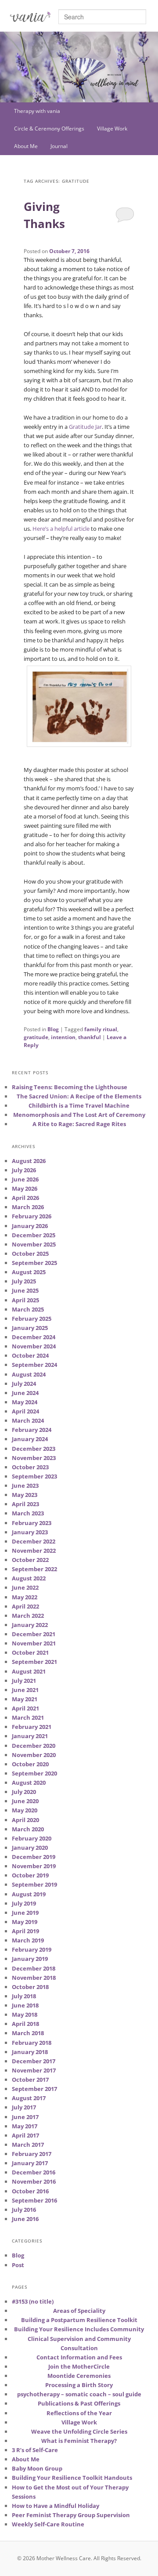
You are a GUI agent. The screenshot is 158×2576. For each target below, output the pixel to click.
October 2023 (30, 1467)
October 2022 (30, 1560)
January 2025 (30, 1328)
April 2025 (25, 1300)
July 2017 (24, 2107)
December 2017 (34, 2061)
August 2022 (29, 1578)
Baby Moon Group (37, 2468)
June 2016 (25, 2219)
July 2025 (24, 1281)
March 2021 (28, 1717)
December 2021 (34, 1634)
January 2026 (30, 1226)
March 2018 (28, 2033)
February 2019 (32, 1949)
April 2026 (25, 1198)
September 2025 (34, 1263)
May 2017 (25, 2126)
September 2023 (34, 1476)
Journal (59, 146)
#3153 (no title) (33, 2301)
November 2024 (34, 1346)
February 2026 (32, 1216)
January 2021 (30, 1736)
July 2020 (24, 1792)
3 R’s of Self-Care (35, 2450)
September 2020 (34, 1773)
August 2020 (29, 1783)
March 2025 (28, 1309)
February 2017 (32, 2154)
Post (18, 2265)
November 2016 (34, 2181)
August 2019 (29, 1894)
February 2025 (32, 1319)
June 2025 (25, 1290)
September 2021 (34, 1662)
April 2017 (25, 2135)
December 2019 (34, 1857)
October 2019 (30, 1875)
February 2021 (32, 1727)
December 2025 (34, 1235)
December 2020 (34, 1746)
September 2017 (34, 2089)
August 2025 (29, 1272)
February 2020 (32, 1838)
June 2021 (25, 1690)
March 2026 (28, 1207)
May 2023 (25, 1495)
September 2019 (34, 1884)
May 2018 (25, 2014)
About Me (26, 146)
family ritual (101, 1029)
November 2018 (34, 1978)
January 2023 (30, 1532)
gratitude (36, 1037)
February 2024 (32, 1430)
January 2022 (30, 1625)
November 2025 (34, 1244)
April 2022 (25, 1606)
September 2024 (34, 1365)
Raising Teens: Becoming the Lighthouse (70, 1087)
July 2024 (24, 1384)
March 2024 (28, 1420)
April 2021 (25, 1708)
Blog (53, 1029)
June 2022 (25, 1587)
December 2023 (34, 1449)
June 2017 (25, 2117)
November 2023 (34, 1458)
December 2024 (34, 1337)
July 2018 (24, 1996)
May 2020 (25, 1810)
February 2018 (32, 2043)
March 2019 (28, 1940)
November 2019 (34, 1866)
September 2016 (34, 2200)
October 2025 (30, 1254)
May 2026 (25, 1188)
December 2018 (34, 1968)
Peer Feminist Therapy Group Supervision (71, 2515)
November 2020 (34, 1755)
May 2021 (25, 1699)
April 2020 (25, 1820)
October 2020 (30, 1764)
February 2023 (32, 1523)
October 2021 (30, 1652)
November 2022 (34, 1551)
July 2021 (24, 1681)
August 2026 (29, 1161)
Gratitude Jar (85, 427)
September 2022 (34, 1569)
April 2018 (25, 2024)
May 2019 (25, 1922)
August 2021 (29, 1671)
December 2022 (34, 1541)
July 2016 (24, 2210)
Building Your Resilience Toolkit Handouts (72, 2478)
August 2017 (29, 2098)
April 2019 (25, 1931)
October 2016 (30, 2191)
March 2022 (28, 1616)
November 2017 (34, 2070)
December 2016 (34, 2172)
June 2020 (25, 1801)
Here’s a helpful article (61, 529)
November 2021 (34, 1643)
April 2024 (25, 1411)
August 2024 (29, 1374)
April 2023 (25, 1504)
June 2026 (25, 1179)
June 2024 (25, 1393)
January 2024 (30, 1439)
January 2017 (30, 2163)
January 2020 (30, 1848)
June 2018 (25, 2005)
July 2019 (24, 1903)
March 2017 (28, 2145)
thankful (90, 1037)
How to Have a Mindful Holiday (56, 2506)
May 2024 (25, 1402)
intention (63, 1037)
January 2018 (30, 2052)
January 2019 (30, 1959)
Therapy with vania (37, 111)
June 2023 (25, 1485)
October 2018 (30, 1987)
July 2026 (24, 1170)
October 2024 (30, 1355)
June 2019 (25, 1913)
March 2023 (28, 1513)
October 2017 (30, 2080)
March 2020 (28, 1829)
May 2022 (25, 1597)
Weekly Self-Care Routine (48, 2524)
